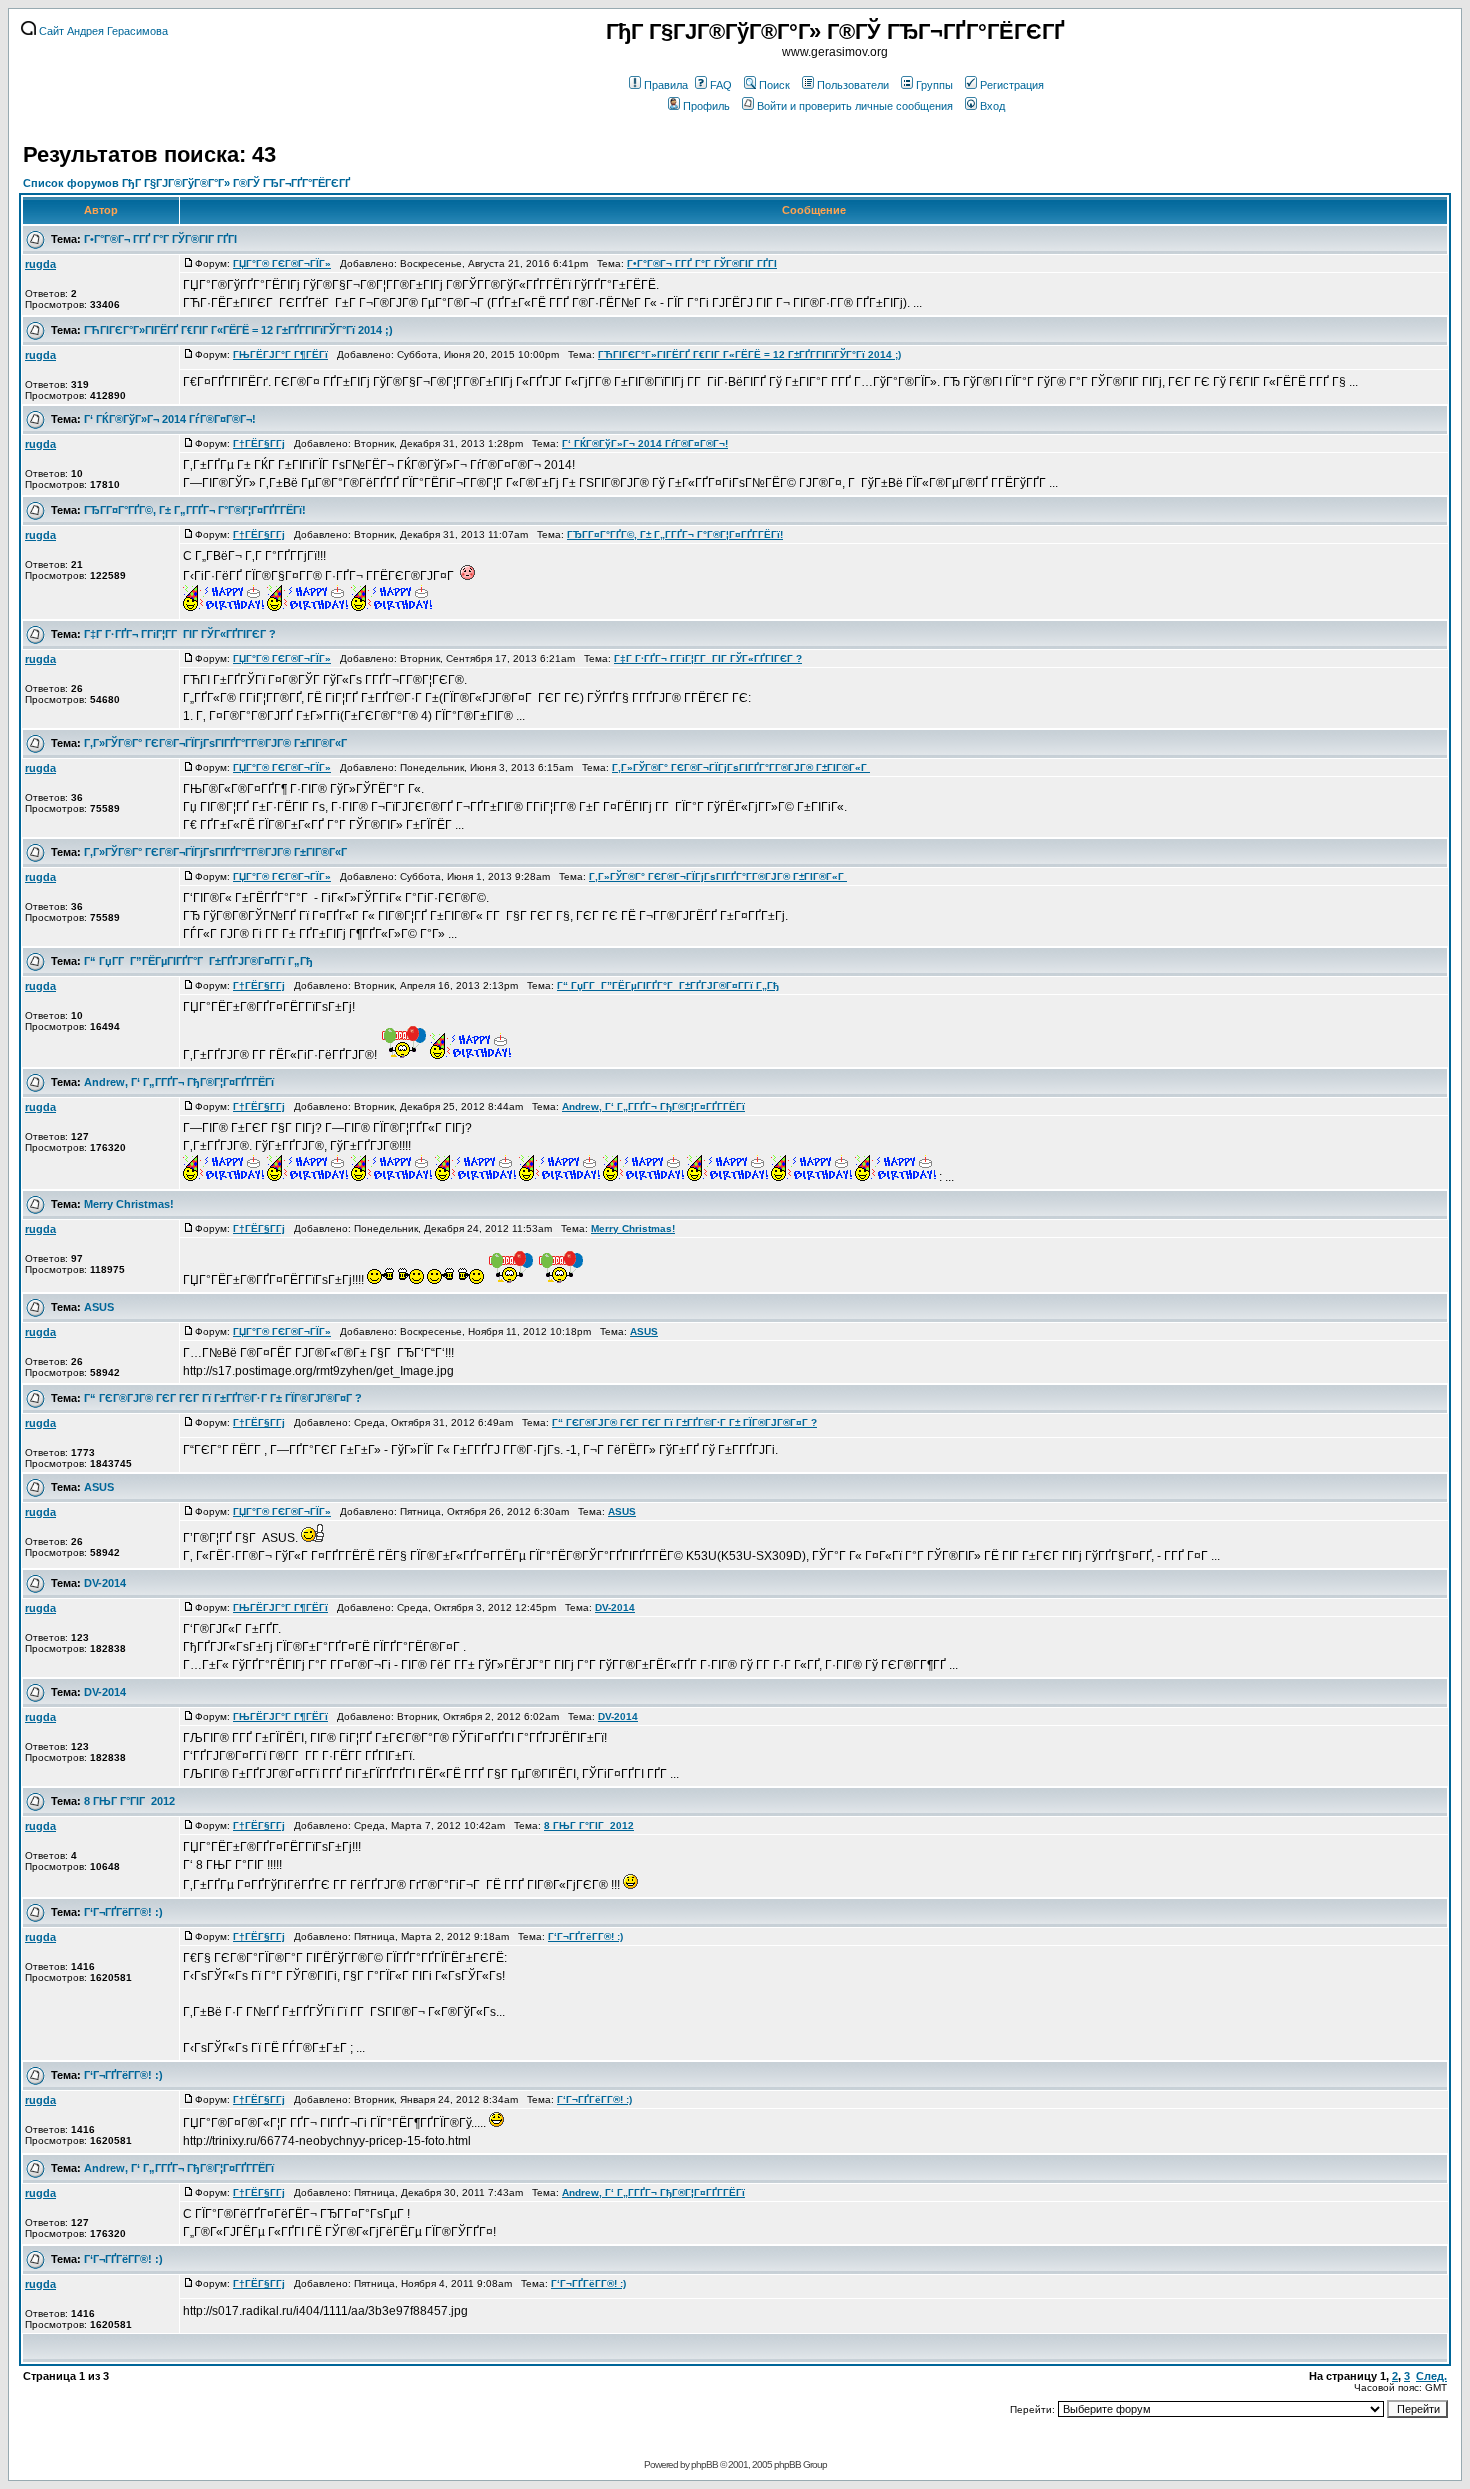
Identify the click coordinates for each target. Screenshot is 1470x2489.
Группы (934, 85)
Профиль (706, 106)
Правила (666, 85)
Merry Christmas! (129, 1204)
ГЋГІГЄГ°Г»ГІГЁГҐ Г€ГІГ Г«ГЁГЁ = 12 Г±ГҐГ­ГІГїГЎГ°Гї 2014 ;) (238, 330)
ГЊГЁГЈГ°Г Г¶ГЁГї (280, 354)
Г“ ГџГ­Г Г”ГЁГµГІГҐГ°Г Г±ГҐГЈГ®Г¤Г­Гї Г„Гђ (198, 961)
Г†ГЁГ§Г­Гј (259, 443)
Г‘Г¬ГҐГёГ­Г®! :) (123, 1912)
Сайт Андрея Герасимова (102, 31)
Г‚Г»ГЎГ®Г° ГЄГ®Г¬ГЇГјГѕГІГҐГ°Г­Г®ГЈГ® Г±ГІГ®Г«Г (217, 743)
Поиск (774, 85)
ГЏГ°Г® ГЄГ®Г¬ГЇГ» (282, 263)
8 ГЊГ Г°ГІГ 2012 (129, 1801)
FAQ (721, 85)
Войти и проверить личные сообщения (855, 106)
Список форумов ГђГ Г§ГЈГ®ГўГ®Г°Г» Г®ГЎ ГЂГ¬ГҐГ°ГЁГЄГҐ (186, 183)
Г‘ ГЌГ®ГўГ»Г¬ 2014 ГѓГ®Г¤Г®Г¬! (170, 419)
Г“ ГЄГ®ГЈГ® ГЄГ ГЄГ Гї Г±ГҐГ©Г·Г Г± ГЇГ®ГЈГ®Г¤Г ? (223, 1398)
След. (1431, 2376)
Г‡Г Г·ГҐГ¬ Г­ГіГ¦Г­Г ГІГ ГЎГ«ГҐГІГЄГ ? (180, 634)
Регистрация (1012, 85)
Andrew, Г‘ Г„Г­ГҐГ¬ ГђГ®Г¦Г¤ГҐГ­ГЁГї (179, 1082)
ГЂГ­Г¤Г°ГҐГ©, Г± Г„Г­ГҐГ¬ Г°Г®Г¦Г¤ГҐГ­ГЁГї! (195, 510)
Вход (992, 106)
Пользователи (853, 85)
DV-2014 (105, 1583)
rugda (40, 264)
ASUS (99, 1307)
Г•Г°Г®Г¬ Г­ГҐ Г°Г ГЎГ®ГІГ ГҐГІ (160, 239)
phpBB (704, 2464)
